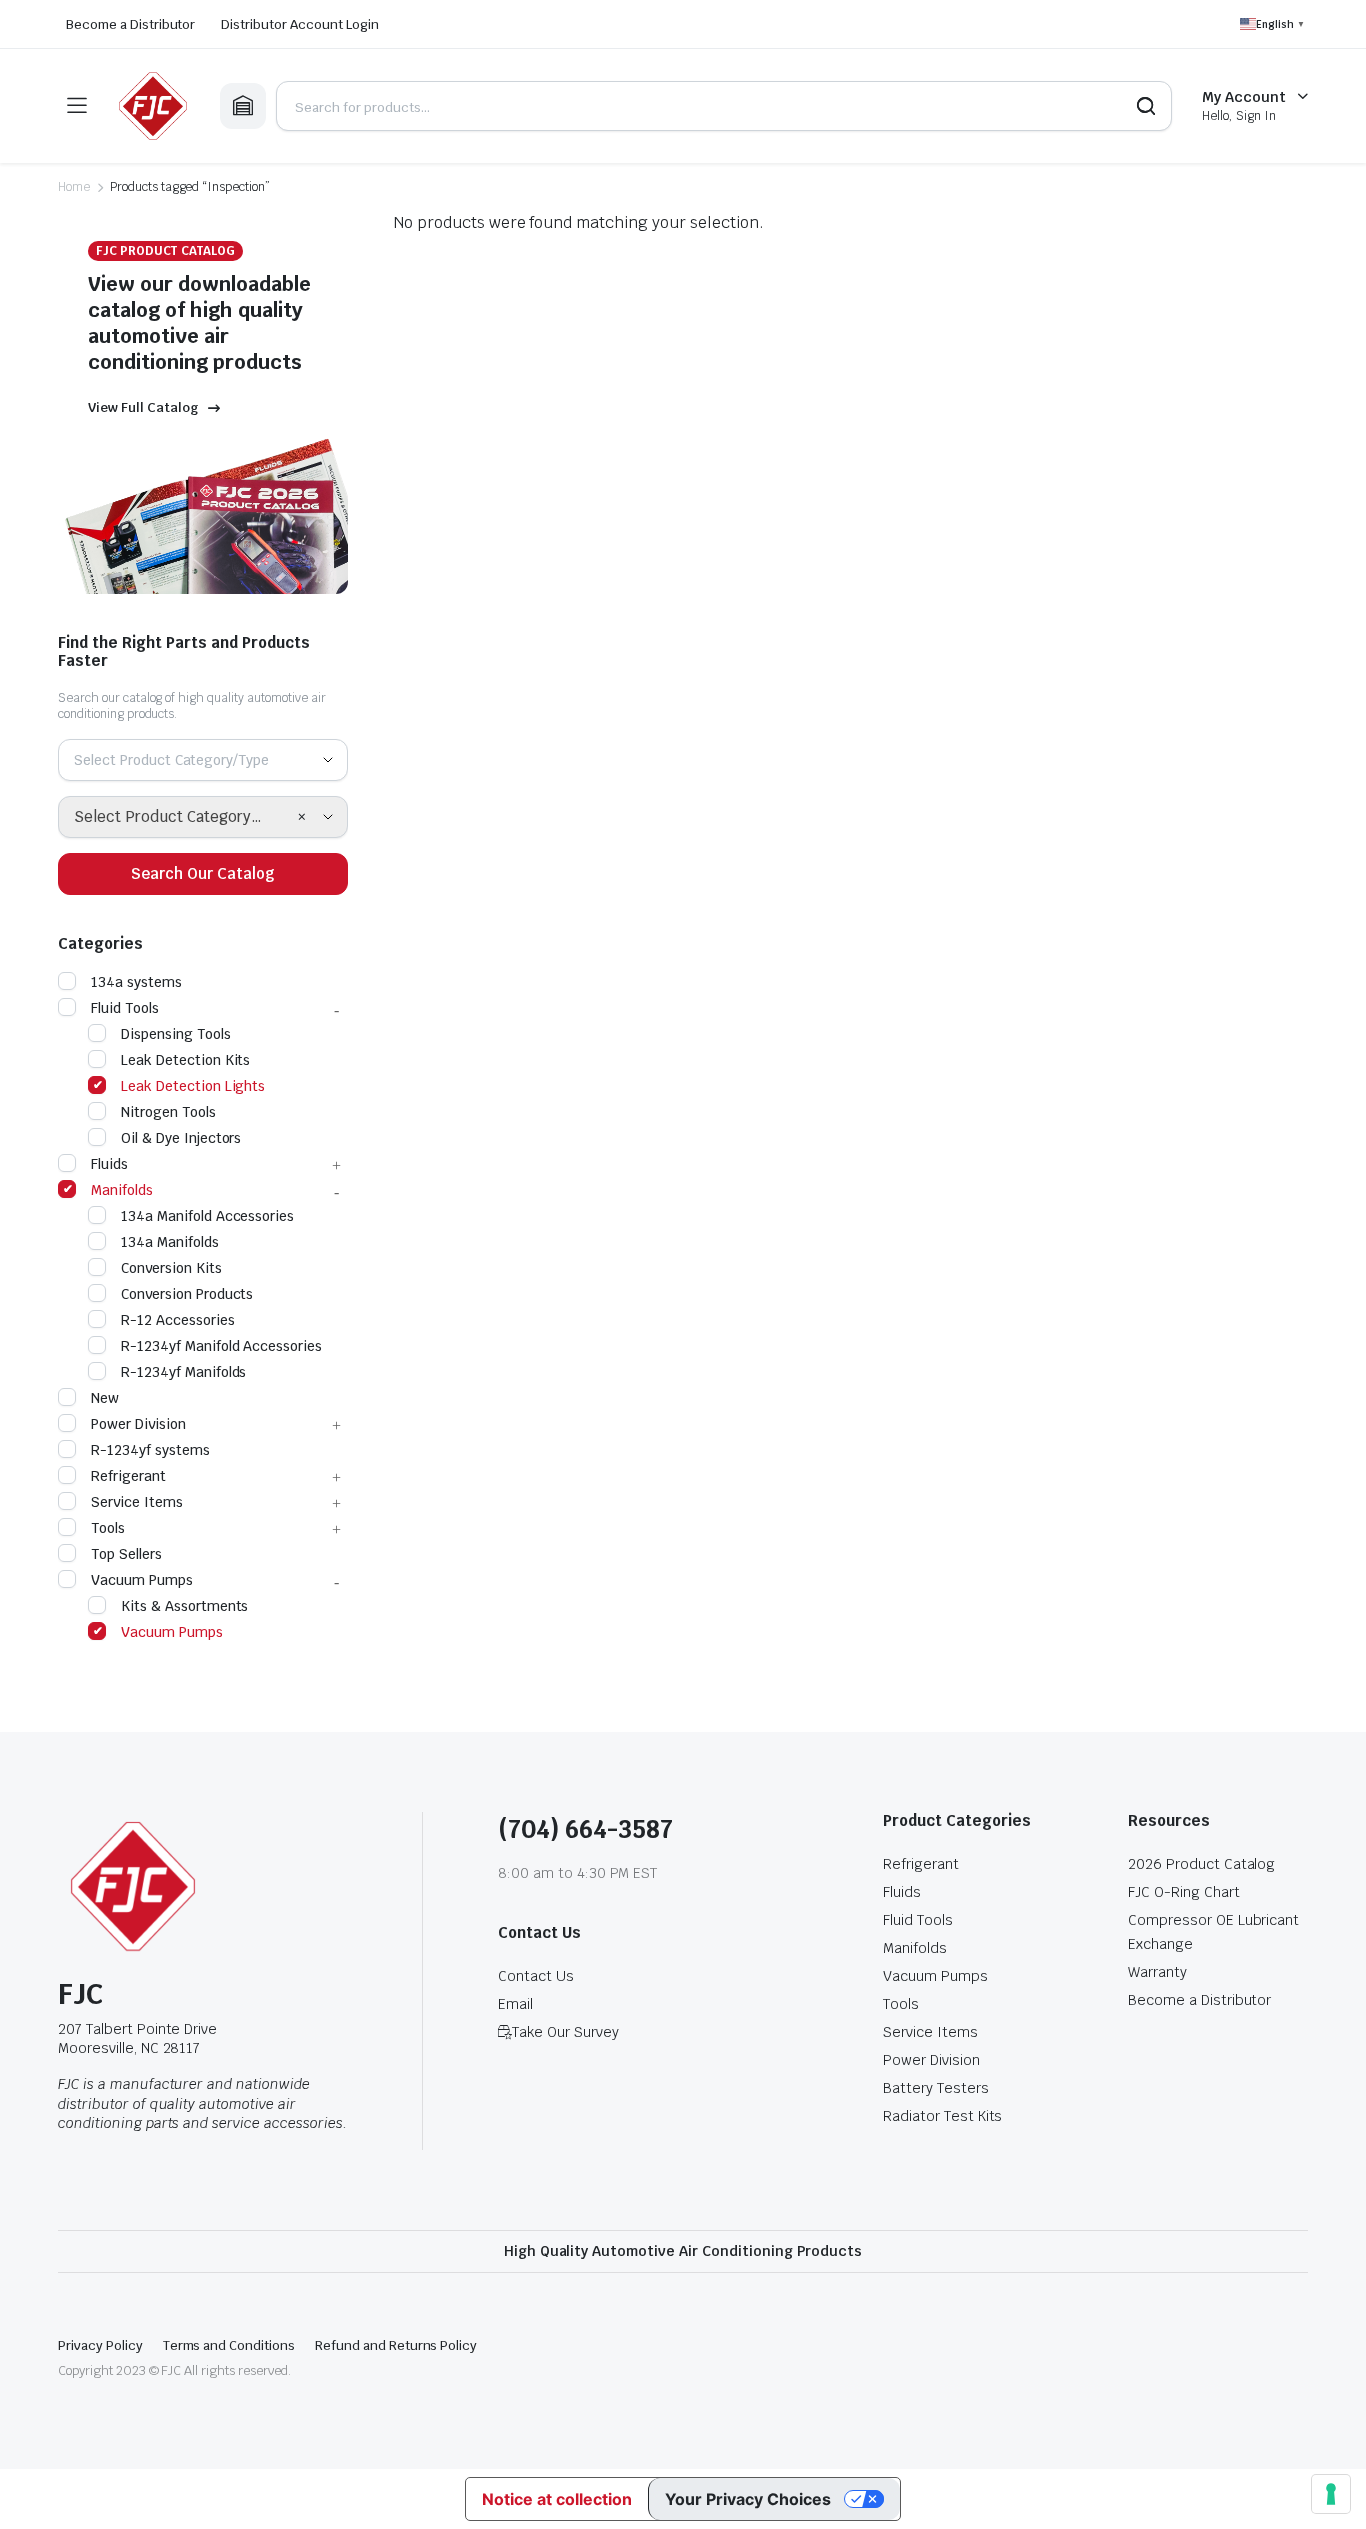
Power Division (138, 1424)
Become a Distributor (130, 24)
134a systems (136, 982)
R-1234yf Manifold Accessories (221, 1346)
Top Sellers (126, 1554)
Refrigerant (128, 1476)
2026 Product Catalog (1201, 1864)
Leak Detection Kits (185, 1060)
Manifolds (122, 1190)
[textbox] (179, 760)
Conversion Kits (171, 1268)
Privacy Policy (100, 2345)
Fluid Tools (125, 1008)
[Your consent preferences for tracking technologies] (1331, 2494)
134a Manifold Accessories (207, 1216)
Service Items (137, 1502)
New (105, 1398)
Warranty (1157, 1972)
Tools (108, 1528)
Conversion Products (187, 1294)
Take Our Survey (565, 2032)
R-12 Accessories (178, 1320)
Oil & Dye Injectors (181, 1138)
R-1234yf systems (150, 1450)
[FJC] (153, 106)
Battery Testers (936, 2088)
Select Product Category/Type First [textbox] (185, 816)
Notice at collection (556, 2499)
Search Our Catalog (203, 873)
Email (515, 2004)
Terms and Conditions (229, 2345)
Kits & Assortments (184, 1606)
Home (74, 187)
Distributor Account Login (299, 24)
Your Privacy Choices (748, 2499)
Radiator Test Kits (942, 2116)
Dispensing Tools (176, 1034)
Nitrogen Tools (168, 1112)
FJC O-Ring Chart (1184, 1892)
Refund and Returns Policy (396, 2345)
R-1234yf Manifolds (183, 1372)
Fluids (109, 1164)
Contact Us (536, 1976)
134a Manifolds (170, 1242)
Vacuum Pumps (142, 1580)
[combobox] (203, 760)
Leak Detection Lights (193, 1086)
